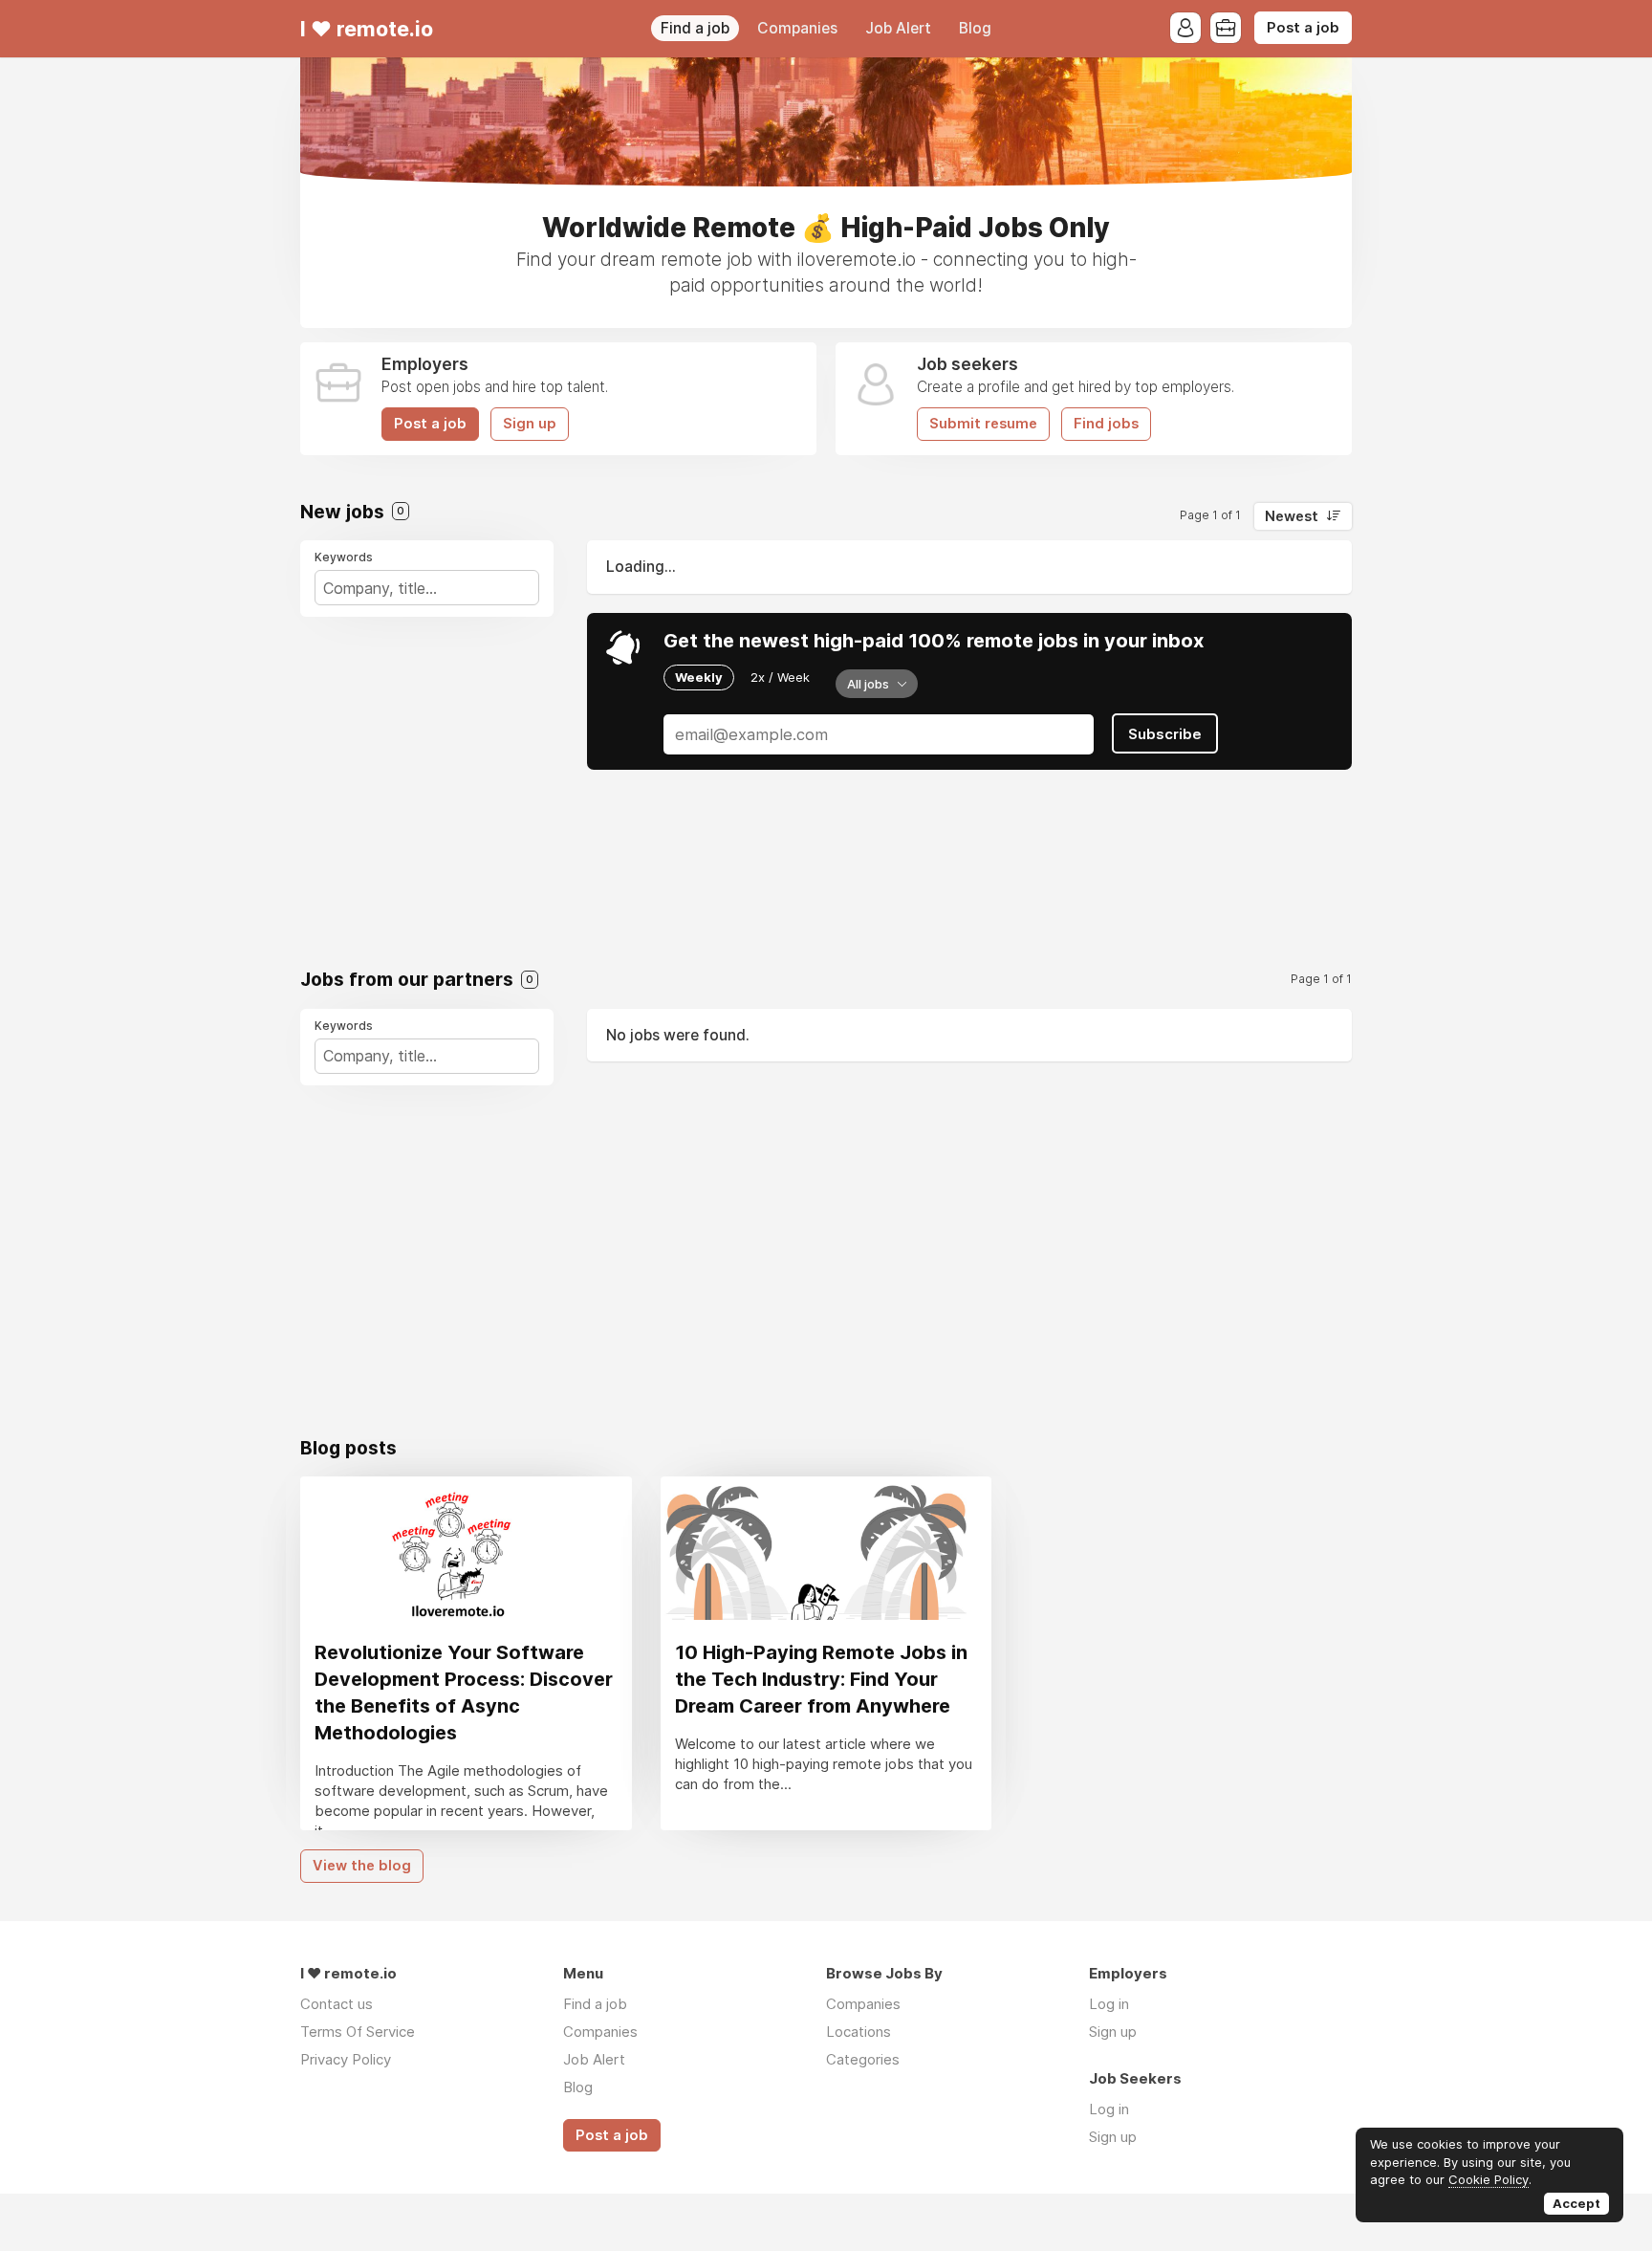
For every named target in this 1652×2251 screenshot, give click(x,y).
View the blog (362, 1866)
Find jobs (1106, 424)
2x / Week (780, 677)
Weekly (699, 677)
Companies (797, 28)
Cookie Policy (1489, 2179)
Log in (1109, 2004)
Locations (859, 2032)
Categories (863, 2059)
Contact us (337, 2004)
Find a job (695, 28)
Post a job (1303, 28)
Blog (975, 28)
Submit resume (983, 424)
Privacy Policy (346, 2059)
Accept (1576, 2203)
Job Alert (898, 28)
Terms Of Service (358, 2032)
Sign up (530, 424)
